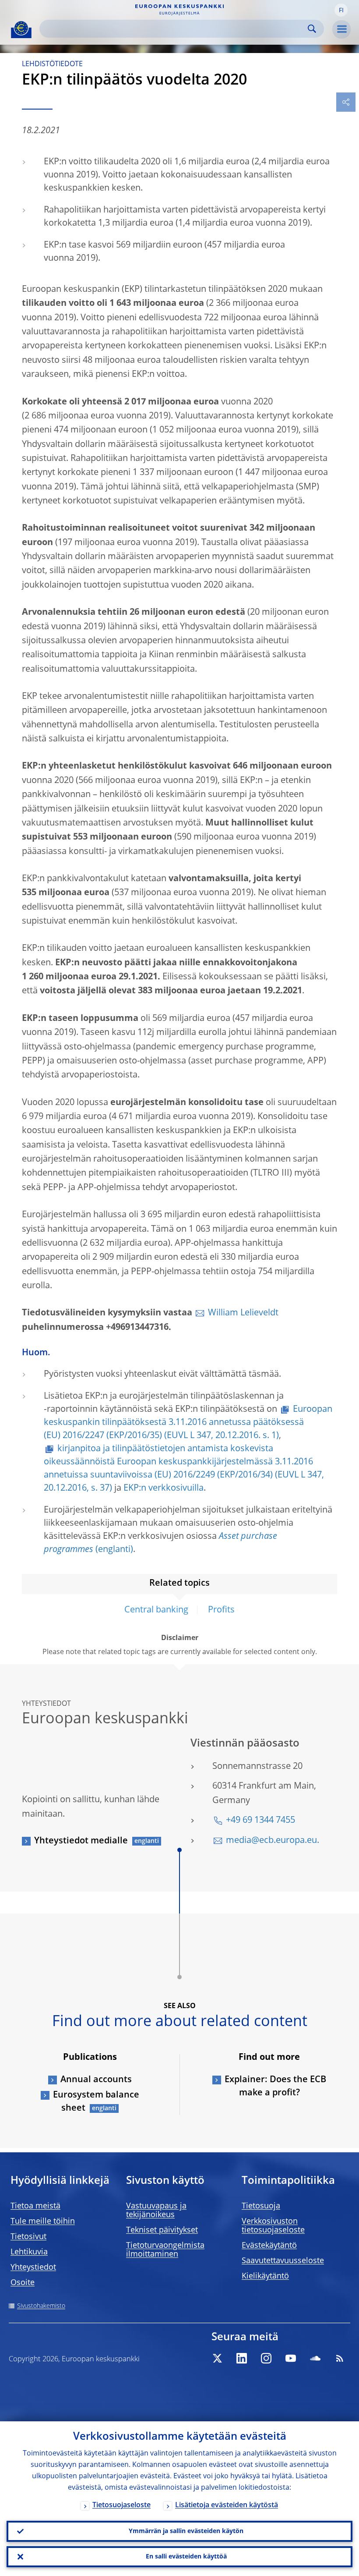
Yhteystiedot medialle (81, 1841)
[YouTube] (291, 2358)
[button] (341, 10)
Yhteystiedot (33, 2268)
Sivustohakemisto (41, 2306)
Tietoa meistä (35, 2206)
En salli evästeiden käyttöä (186, 2557)
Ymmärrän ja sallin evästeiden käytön (186, 2531)
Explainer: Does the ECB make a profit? (275, 2087)
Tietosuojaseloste (121, 2505)
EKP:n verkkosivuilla (164, 1488)
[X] (217, 2358)
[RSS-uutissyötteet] (340, 2358)
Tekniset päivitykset (162, 2230)
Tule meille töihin (43, 2222)
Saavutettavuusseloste (283, 2261)
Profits (221, 1610)
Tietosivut (28, 2237)
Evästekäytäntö (269, 2246)
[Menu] (341, 29)
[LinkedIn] (242, 2358)
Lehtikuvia (29, 2252)
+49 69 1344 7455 (260, 1821)
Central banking (156, 1610)
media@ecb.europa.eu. (273, 1841)
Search (312, 29)
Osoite (23, 2283)
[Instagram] (266, 2358)
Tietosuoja (261, 2206)
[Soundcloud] (315, 2358)
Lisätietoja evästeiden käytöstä (227, 2505)
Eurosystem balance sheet (96, 2102)
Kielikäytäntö (265, 2276)
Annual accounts (96, 2080)
